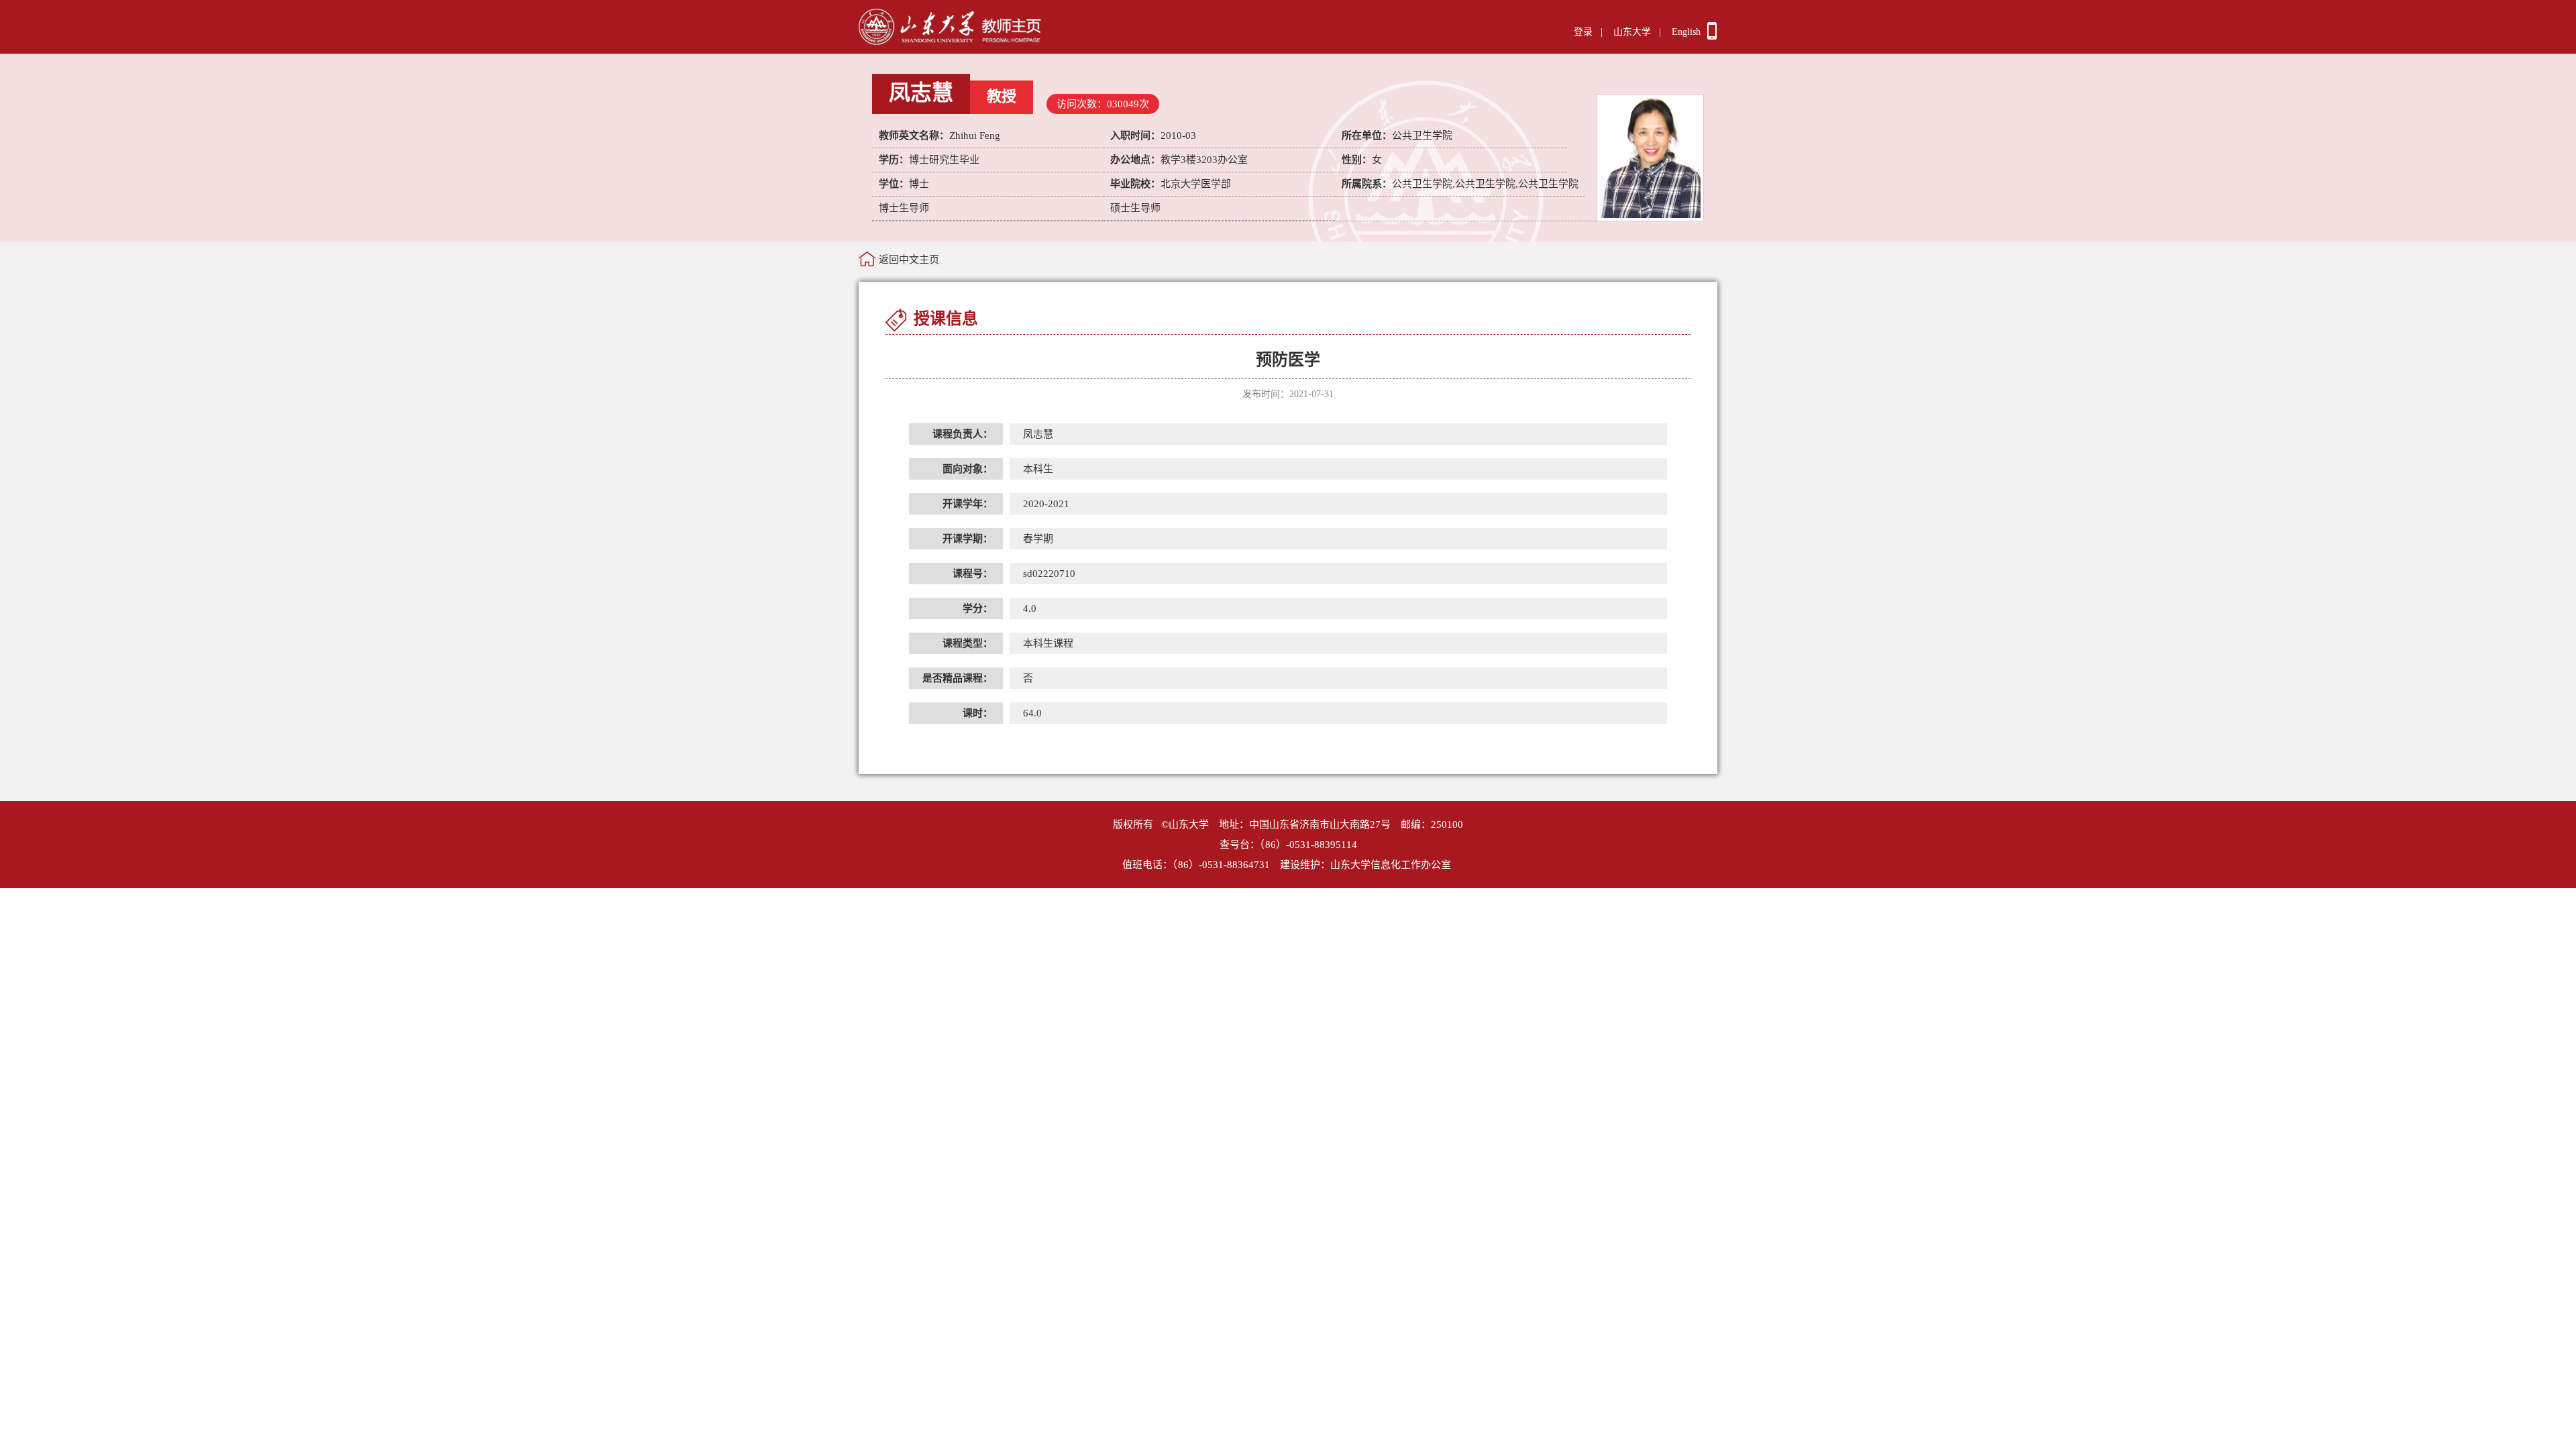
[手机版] (1712, 36)
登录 (1583, 32)
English (1686, 32)
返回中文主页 (909, 260)
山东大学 (1632, 32)
